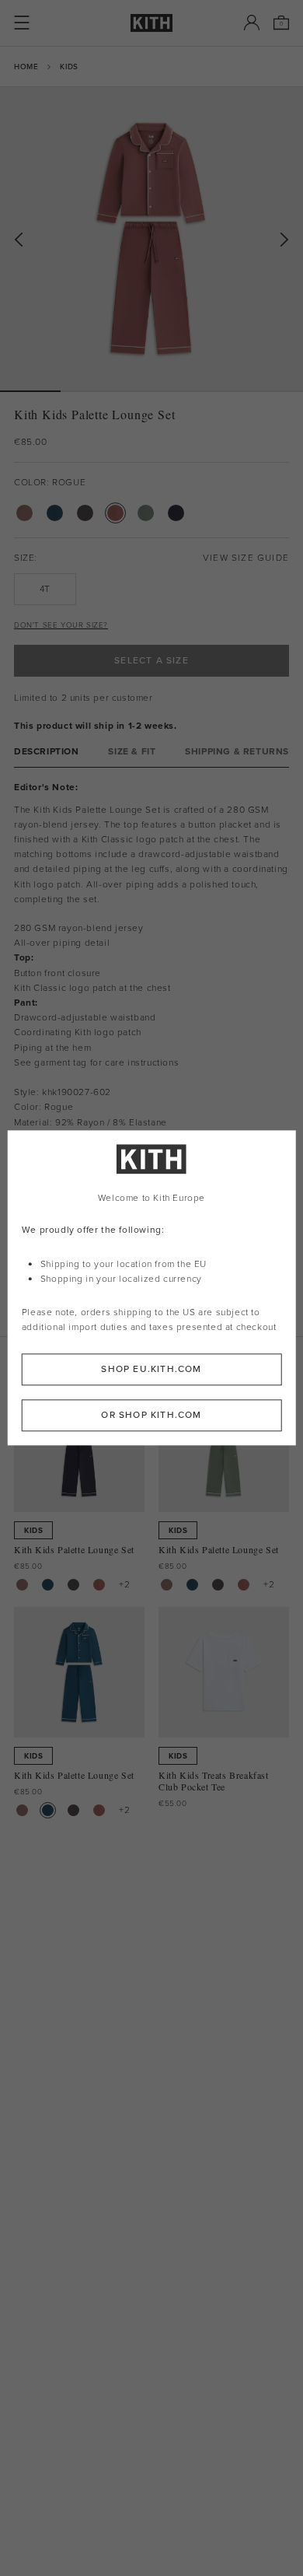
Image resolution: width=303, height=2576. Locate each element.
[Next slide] (284, 240)
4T (45, 589)
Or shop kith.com (151, 1416)
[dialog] (152, 1288)
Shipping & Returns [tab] (237, 752)
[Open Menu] (22, 23)
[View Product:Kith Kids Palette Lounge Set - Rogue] (99, 1585)
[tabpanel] (151, 956)
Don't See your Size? (61, 625)
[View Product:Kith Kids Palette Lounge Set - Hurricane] (73, 1585)
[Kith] (151, 23)
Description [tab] (47, 752)
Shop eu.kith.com (151, 1370)
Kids (69, 66)
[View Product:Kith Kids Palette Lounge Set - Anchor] (48, 1585)
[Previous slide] (19, 240)
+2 (124, 1584)
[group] (151, 239)
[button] (91, 391)
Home (26, 66)
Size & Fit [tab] (132, 752)
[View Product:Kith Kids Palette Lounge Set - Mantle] (22, 1585)
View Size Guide (246, 558)
